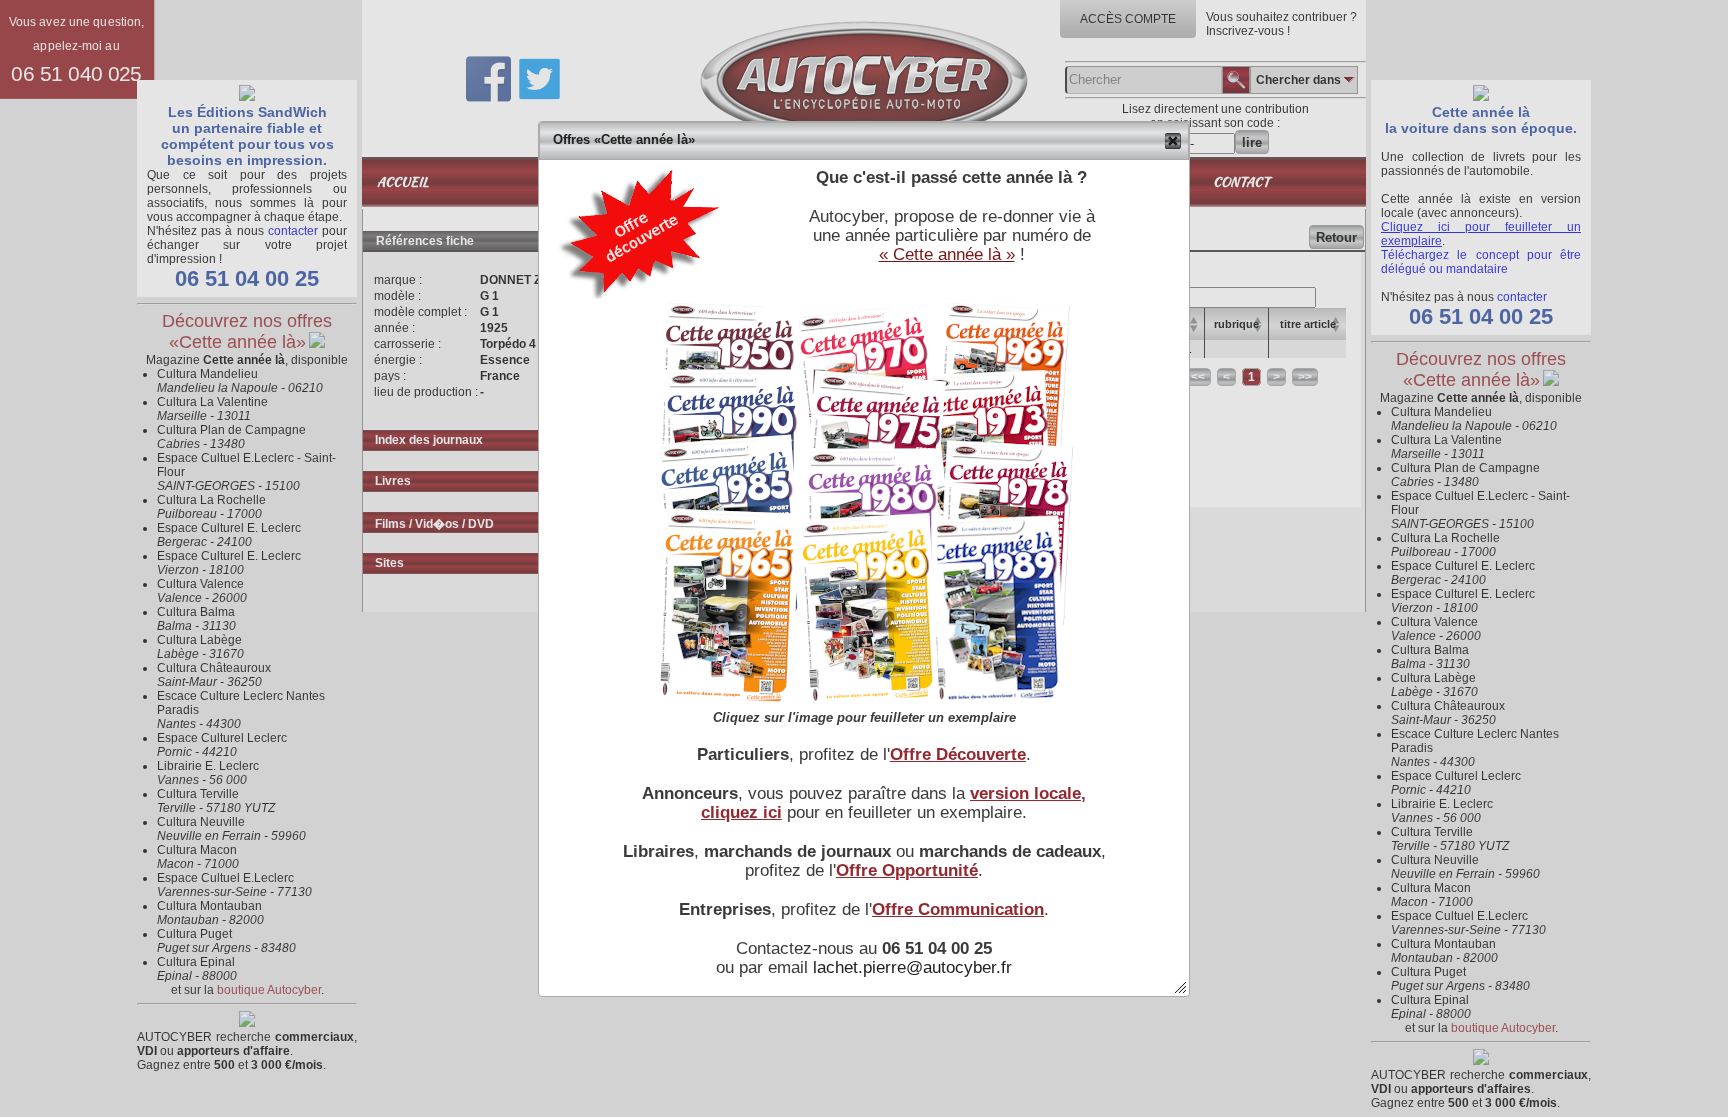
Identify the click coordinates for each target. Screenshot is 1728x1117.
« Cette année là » (947, 254)
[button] (1173, 141)
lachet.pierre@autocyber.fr (912, 967)
